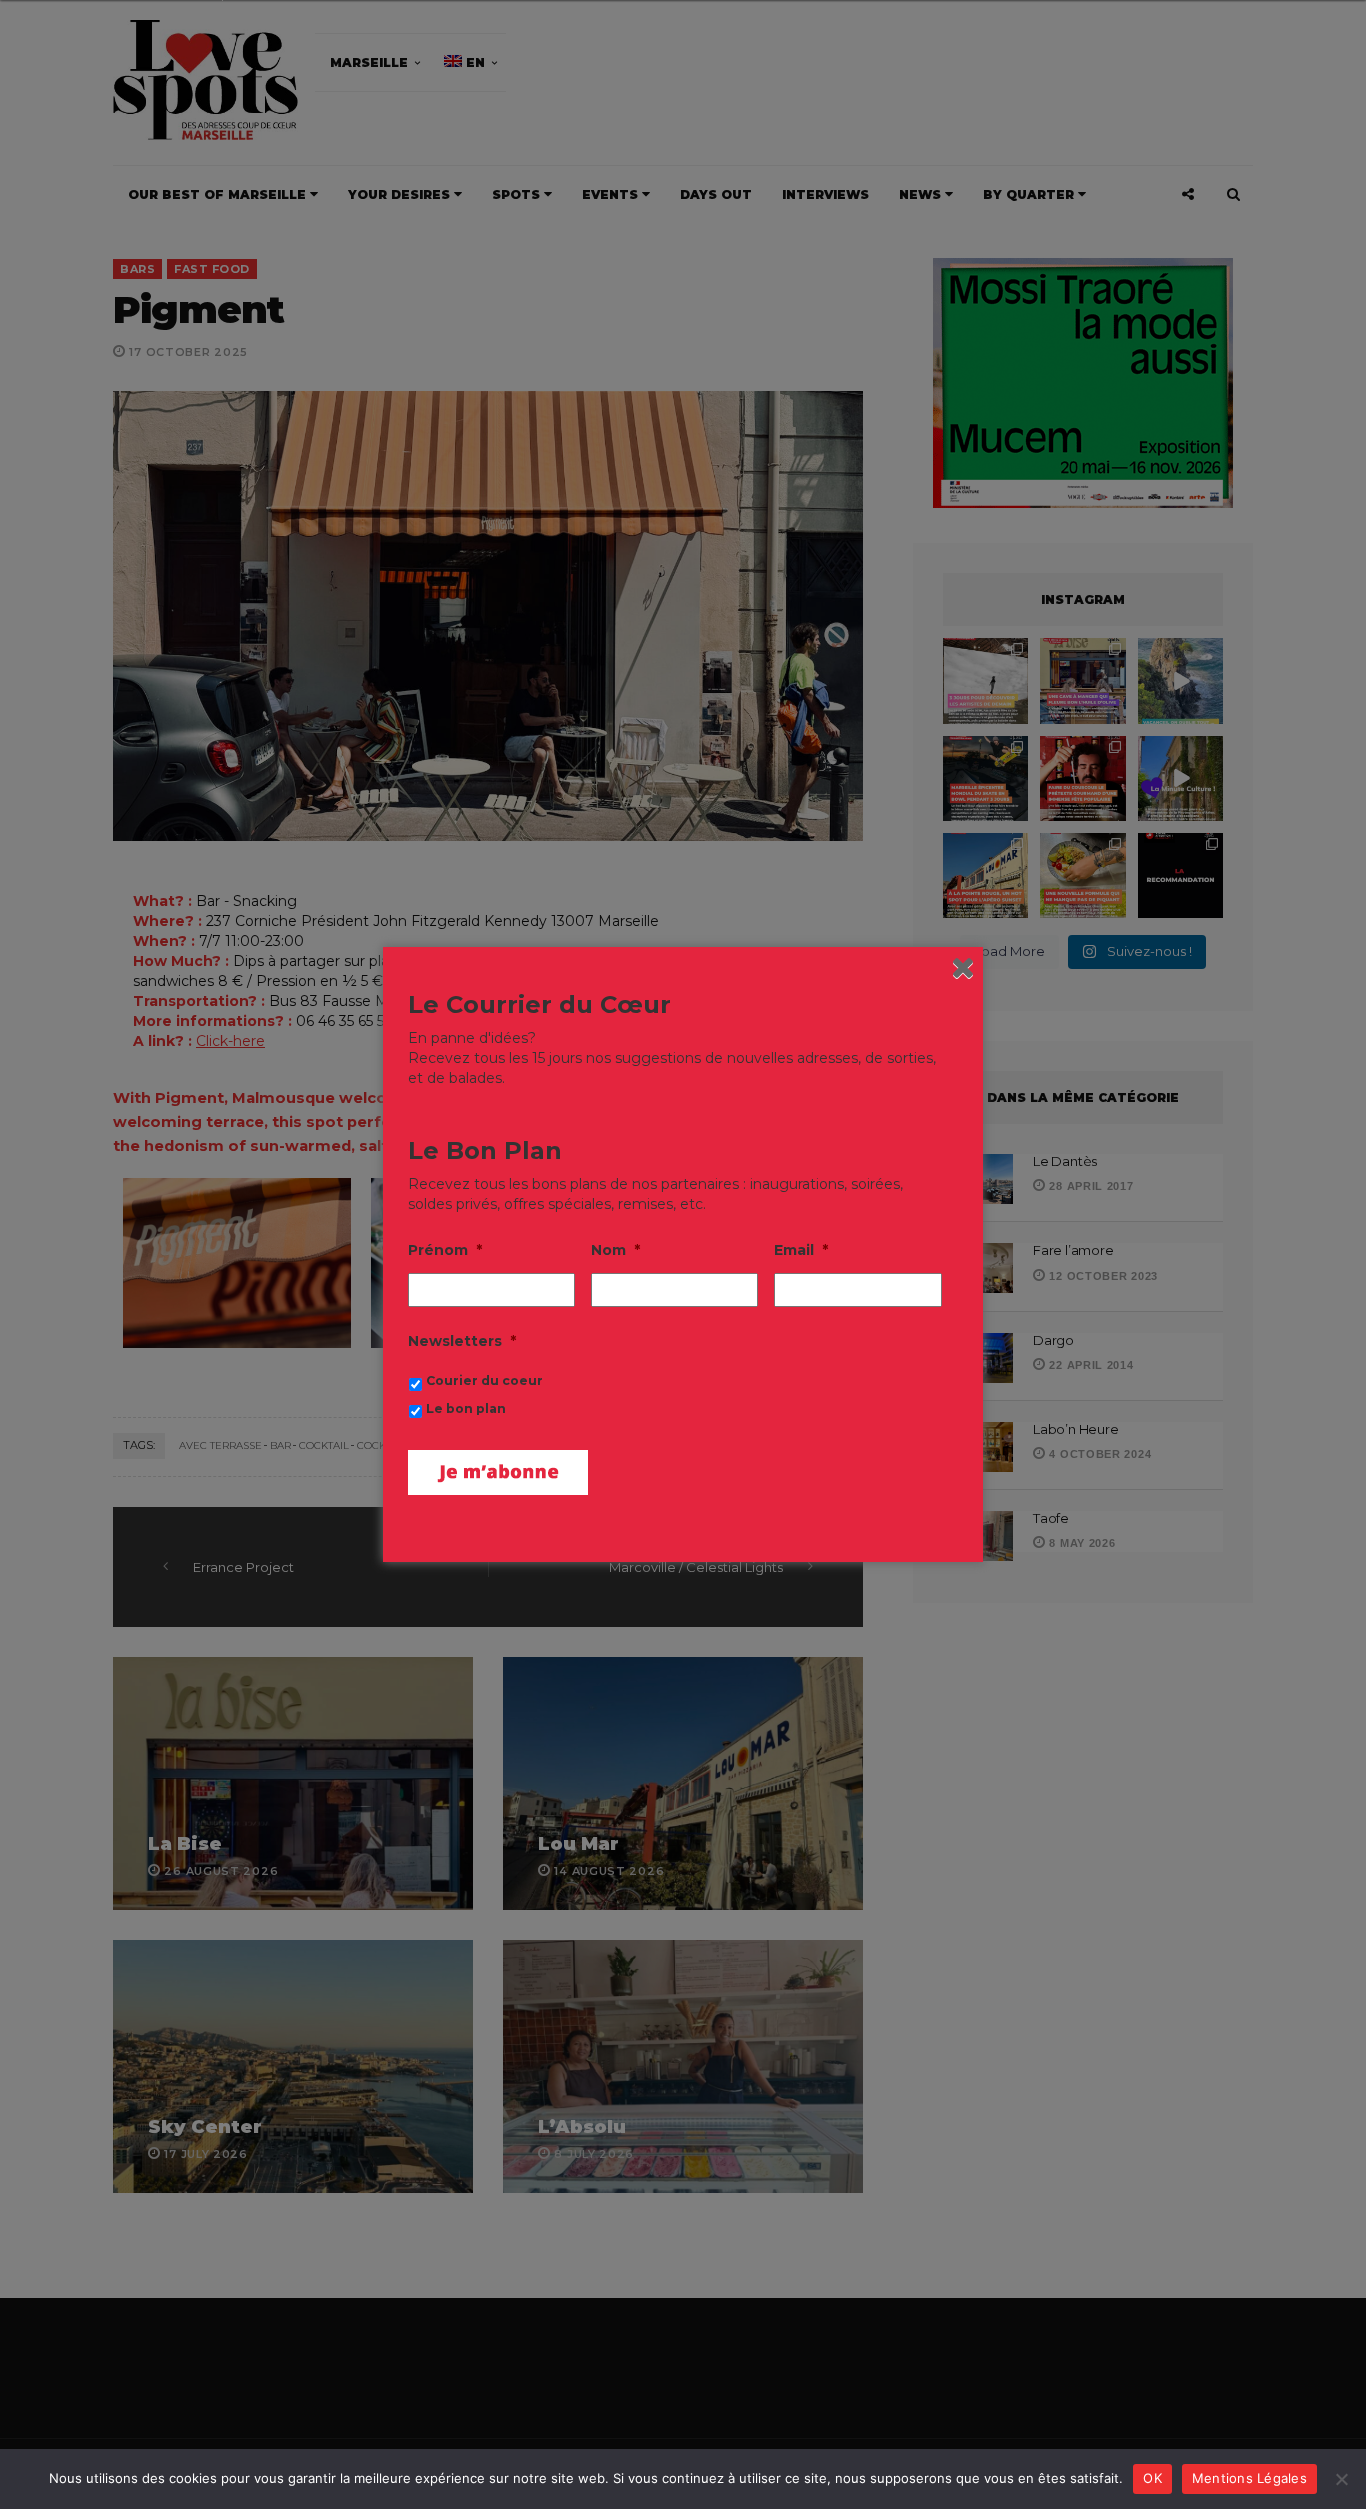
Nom (615, 1250)
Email (801, 1250)
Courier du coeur (484, 1380)
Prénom (445, 1250)
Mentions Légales (1249, 2478)
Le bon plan (466, 1408)
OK (1152, 2478)
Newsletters (462, 1341)
